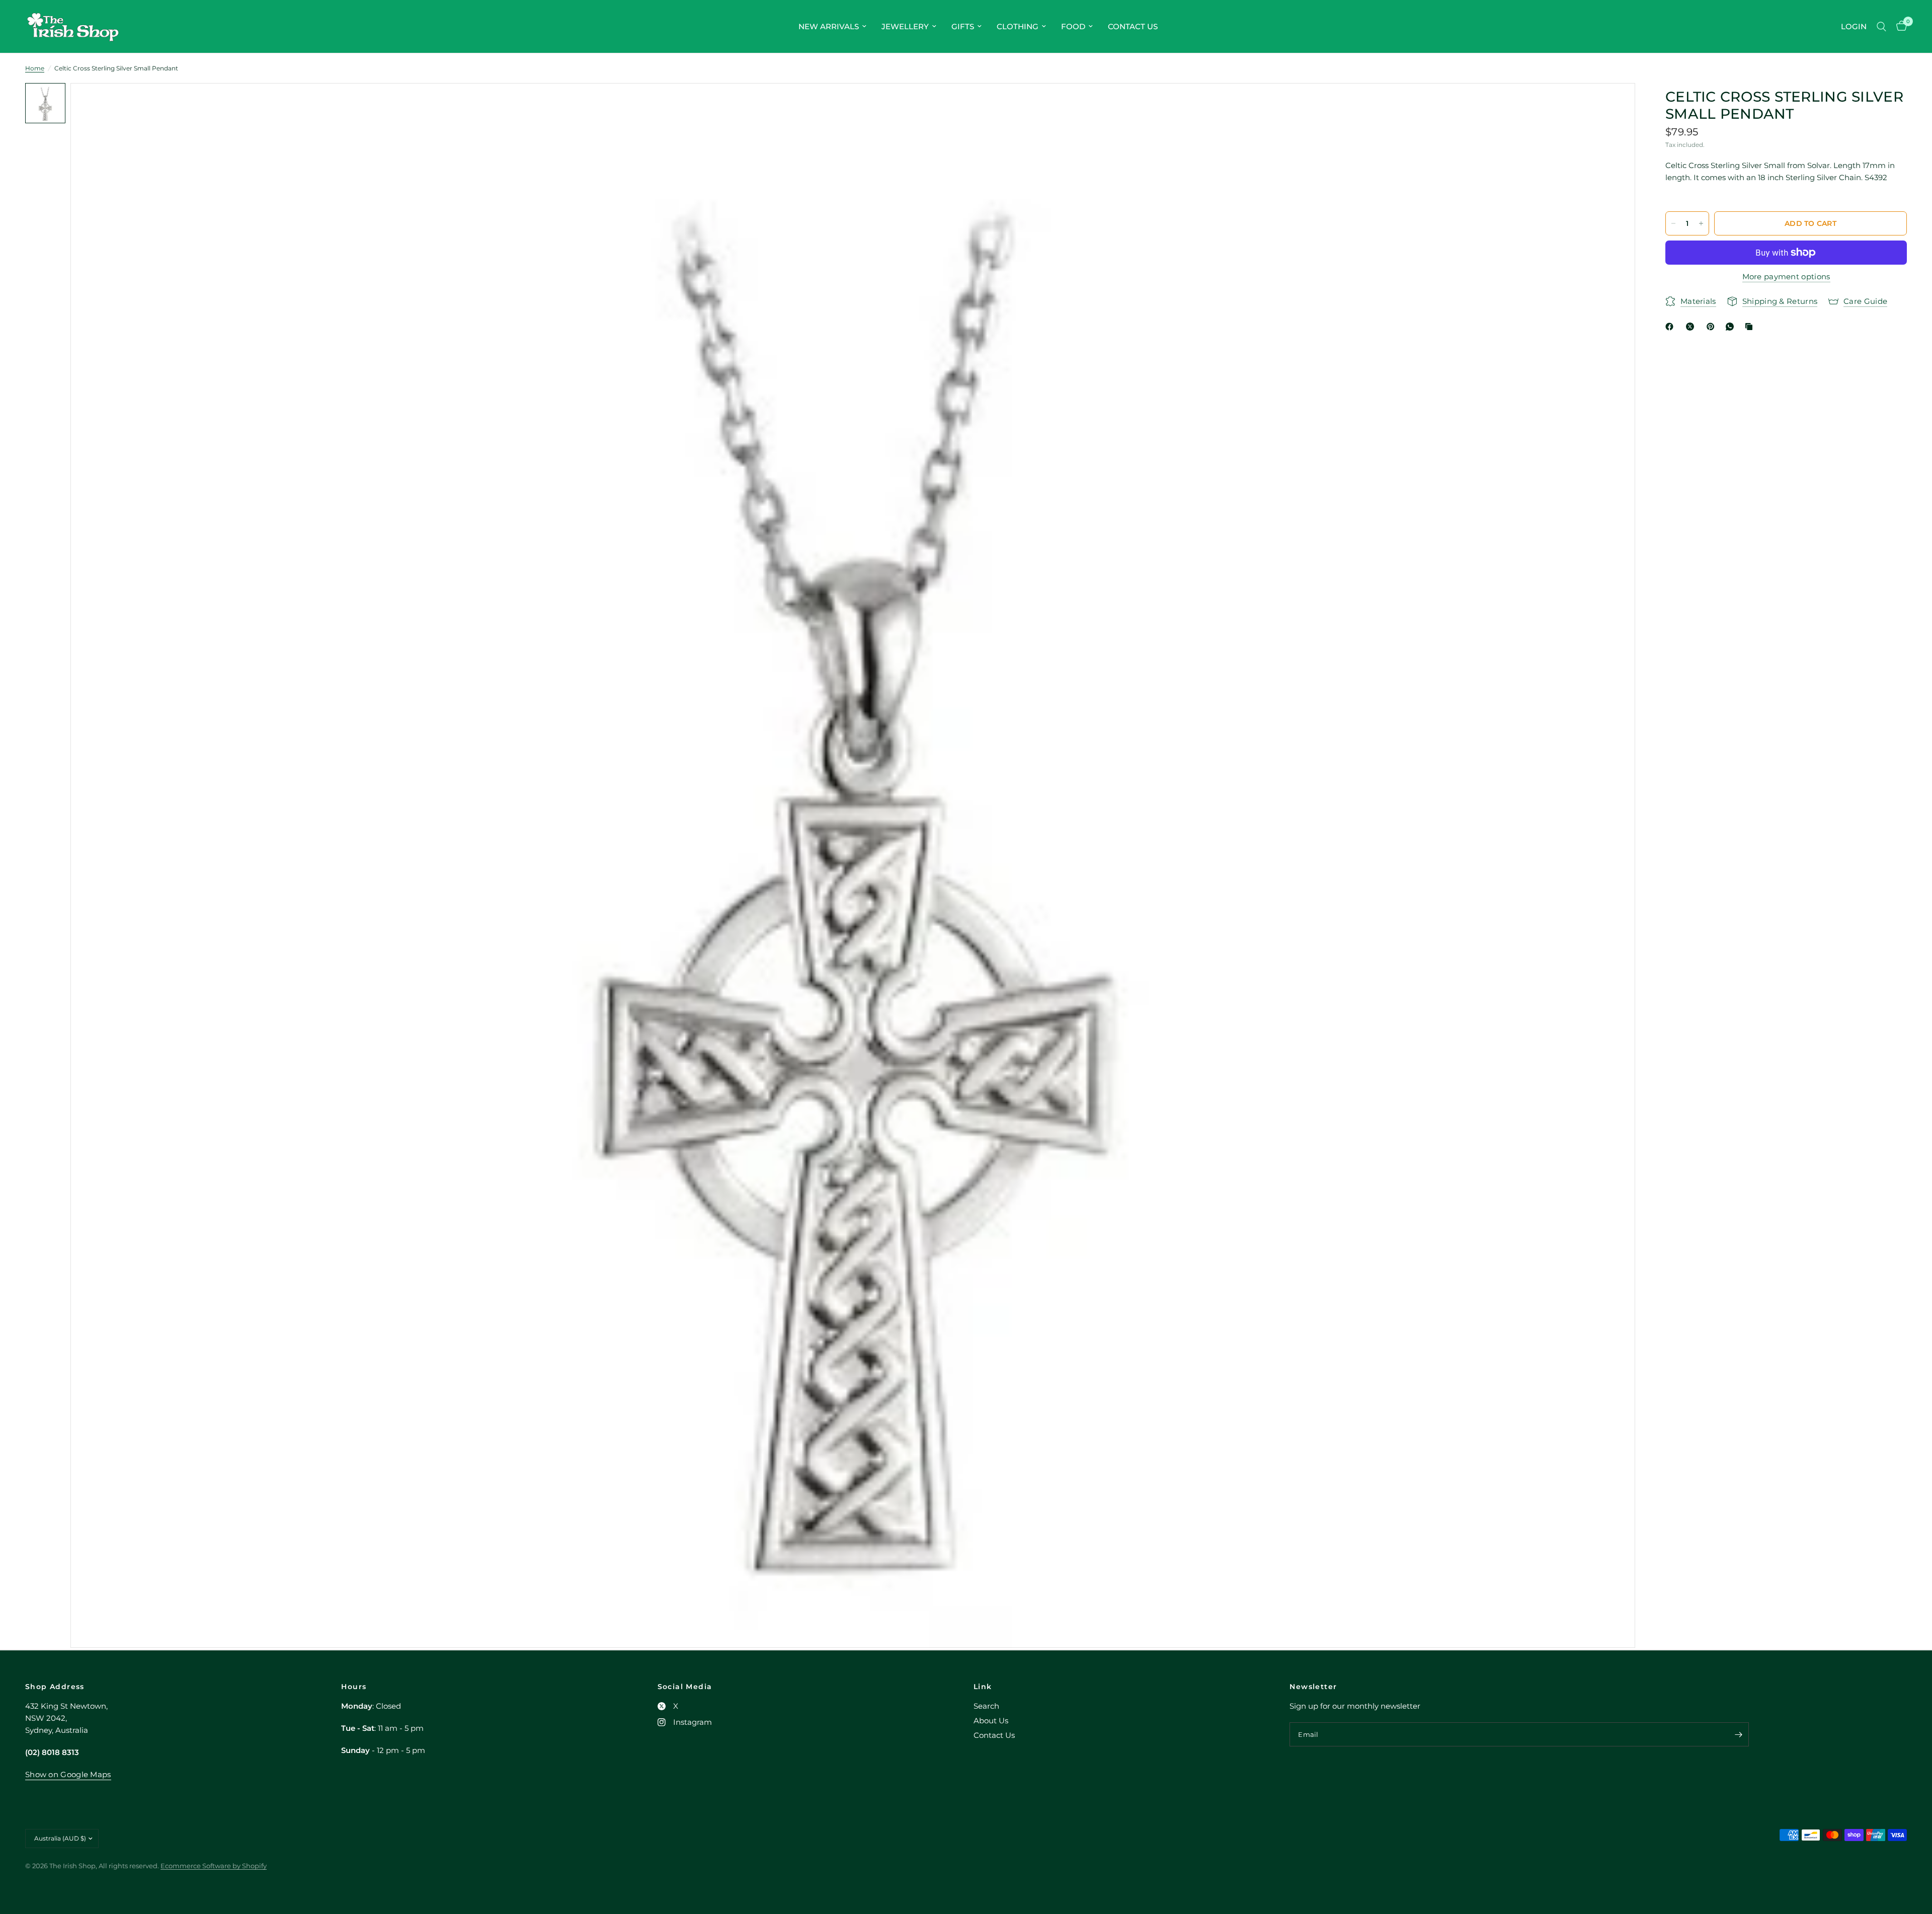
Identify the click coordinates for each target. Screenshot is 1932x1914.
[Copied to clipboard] (1751, 327)
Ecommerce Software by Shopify (214, 1866)
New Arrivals (829, 26)
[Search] (1881, 26)
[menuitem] (832, 27)
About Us (991, 1721)
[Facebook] (1671, 327)
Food (1073, 26)
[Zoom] (1614, 104)
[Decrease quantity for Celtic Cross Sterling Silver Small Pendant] (1673, 223)
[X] (1692, 327)
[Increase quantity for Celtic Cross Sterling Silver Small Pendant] (1701, 223)
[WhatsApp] (1732, 327)
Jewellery (905, 26)
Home (35, 68)
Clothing (1018, 26)
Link (983, 1687)
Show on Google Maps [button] (68, 1774)
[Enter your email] (1739, 1734)
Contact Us (1133, 26)
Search (986, 1706)
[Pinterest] (1713, 327)
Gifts (963, 26)
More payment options (1786, 276)
